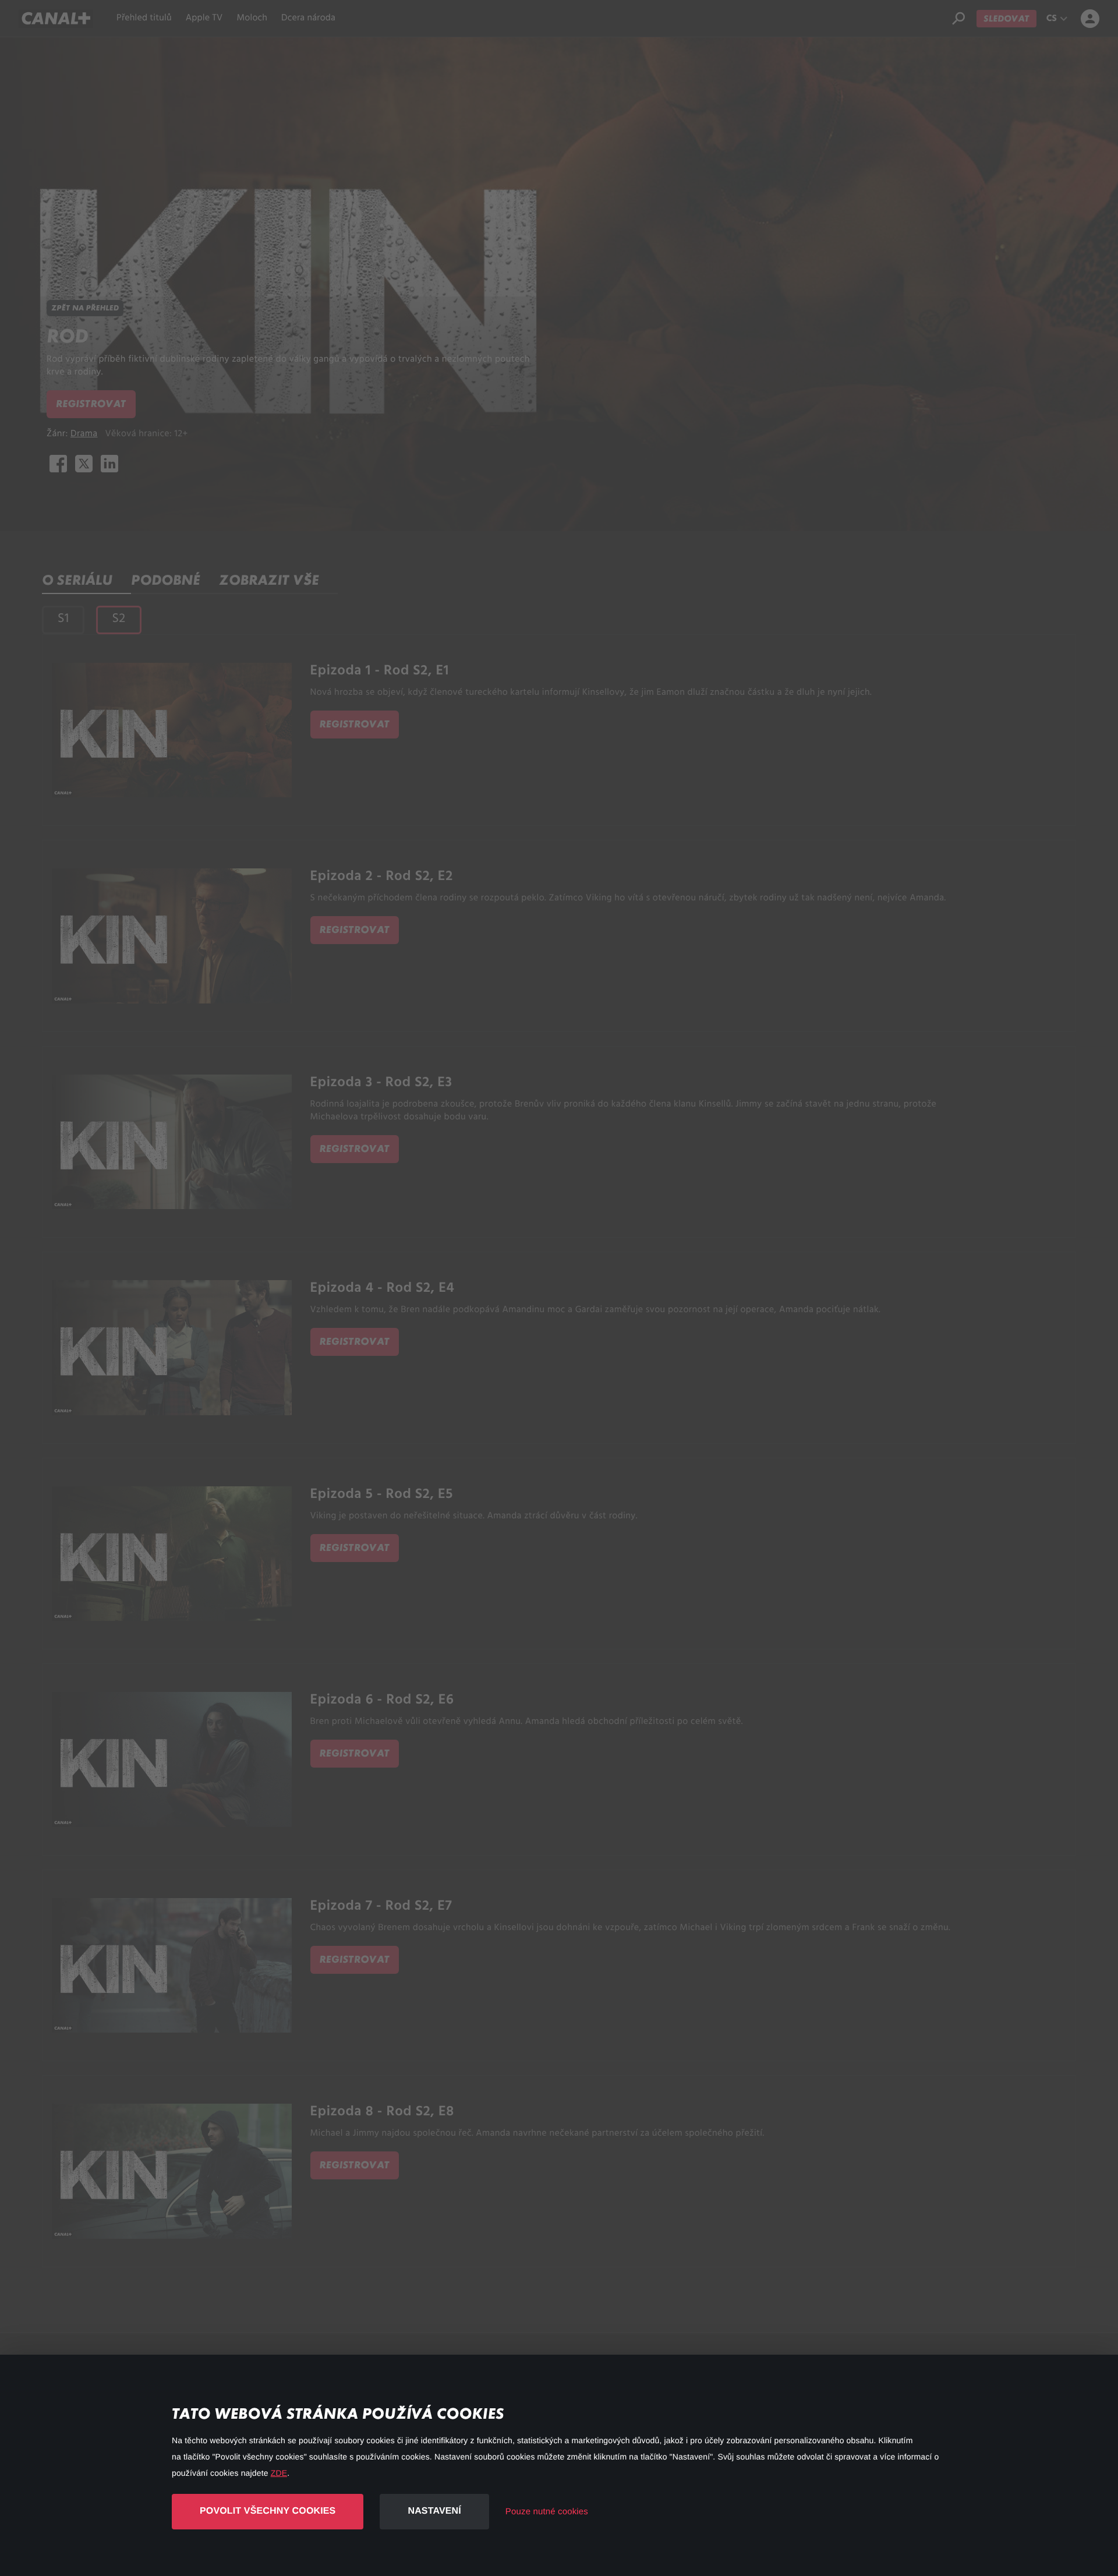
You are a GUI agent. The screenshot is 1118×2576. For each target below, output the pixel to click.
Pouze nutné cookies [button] (547, 2512)
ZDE (279, 2473)
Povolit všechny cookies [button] (268, 2511)
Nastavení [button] (434, 2511)
